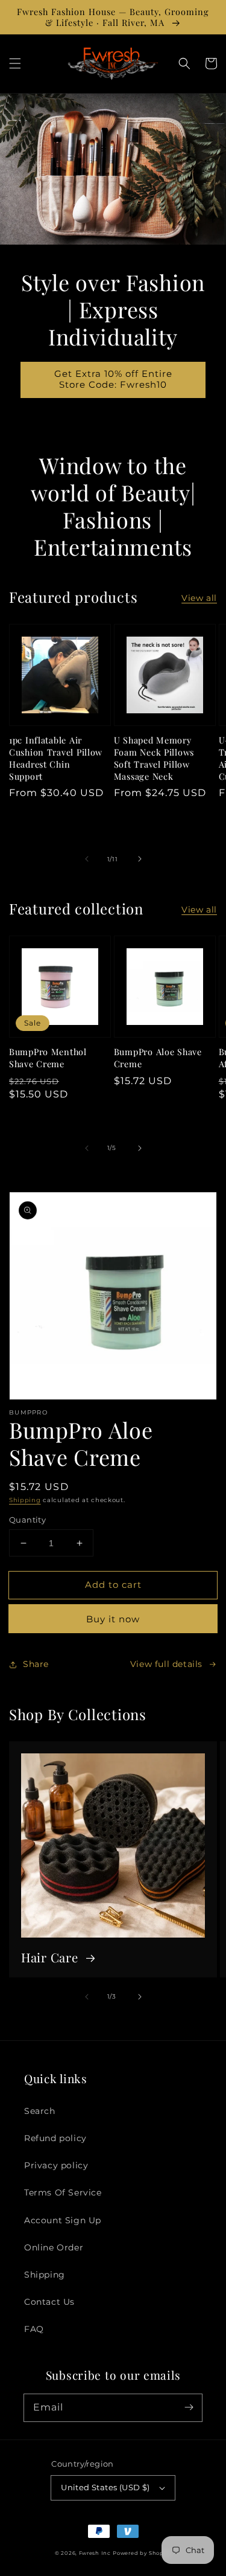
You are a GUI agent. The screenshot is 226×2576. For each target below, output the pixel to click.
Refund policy (55, 2138)
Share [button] (36, 1664)
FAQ (34, 2329)
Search (40, 2111)
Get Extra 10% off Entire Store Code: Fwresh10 (113, 379)
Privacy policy (56, 2165)
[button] (15, 63)
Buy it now (113, 1619)
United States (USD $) (105, 2487)
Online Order (54, 2247)
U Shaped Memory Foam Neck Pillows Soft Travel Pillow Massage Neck (154, 758)
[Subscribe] (189, 2407)
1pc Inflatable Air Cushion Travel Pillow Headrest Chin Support (56, 758)
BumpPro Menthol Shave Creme (48, 1058)
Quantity (27, 1520)
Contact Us (49, 2302)
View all (199, 598)
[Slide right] (140, 859)
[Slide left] (87, 859)
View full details (166, 1664)
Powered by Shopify (142, 2553)
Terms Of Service (63, 2192)
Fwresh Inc (95, 2553)
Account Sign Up (63, 2220)
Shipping (25, 1500)
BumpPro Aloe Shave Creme (158, 1058)
